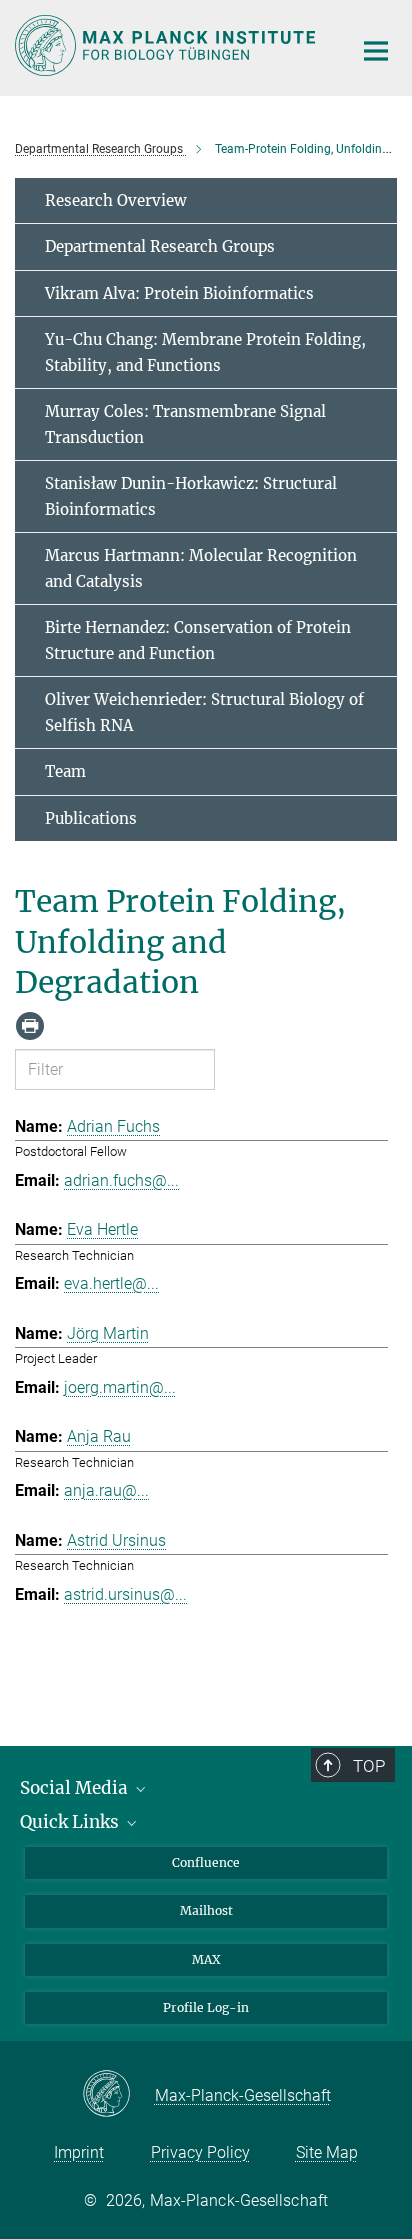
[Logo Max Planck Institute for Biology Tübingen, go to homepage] (168, 45)
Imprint (79, 2152)
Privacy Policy (200, 2152)
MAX (206, 1959)
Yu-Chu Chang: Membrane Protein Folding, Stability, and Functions (205, 352)
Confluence (206, 1862)
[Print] (30, 1026)
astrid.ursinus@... (125, 1594)
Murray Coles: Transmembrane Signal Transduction (185, 424)
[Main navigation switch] (376, 51)
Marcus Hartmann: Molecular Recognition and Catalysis (201, 568)
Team (65, 771)
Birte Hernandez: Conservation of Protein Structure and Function (198, 640)
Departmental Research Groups (160, 246)
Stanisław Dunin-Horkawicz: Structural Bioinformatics (191, 496)
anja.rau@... (106, 1490)
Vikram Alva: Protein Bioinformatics (179, 293)
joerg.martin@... (120, 1387)
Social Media (76, 1788)
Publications (91, 818)
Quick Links (71, 1822)
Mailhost (206, 1910)
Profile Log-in (206, 2007)
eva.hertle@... (111, 1283)
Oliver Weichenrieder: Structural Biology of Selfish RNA (204, 712)
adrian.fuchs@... (121, 1180)
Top (369, 1766)
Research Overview (116, 200)
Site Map (327, 2152)
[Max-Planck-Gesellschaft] (118, 2095)
